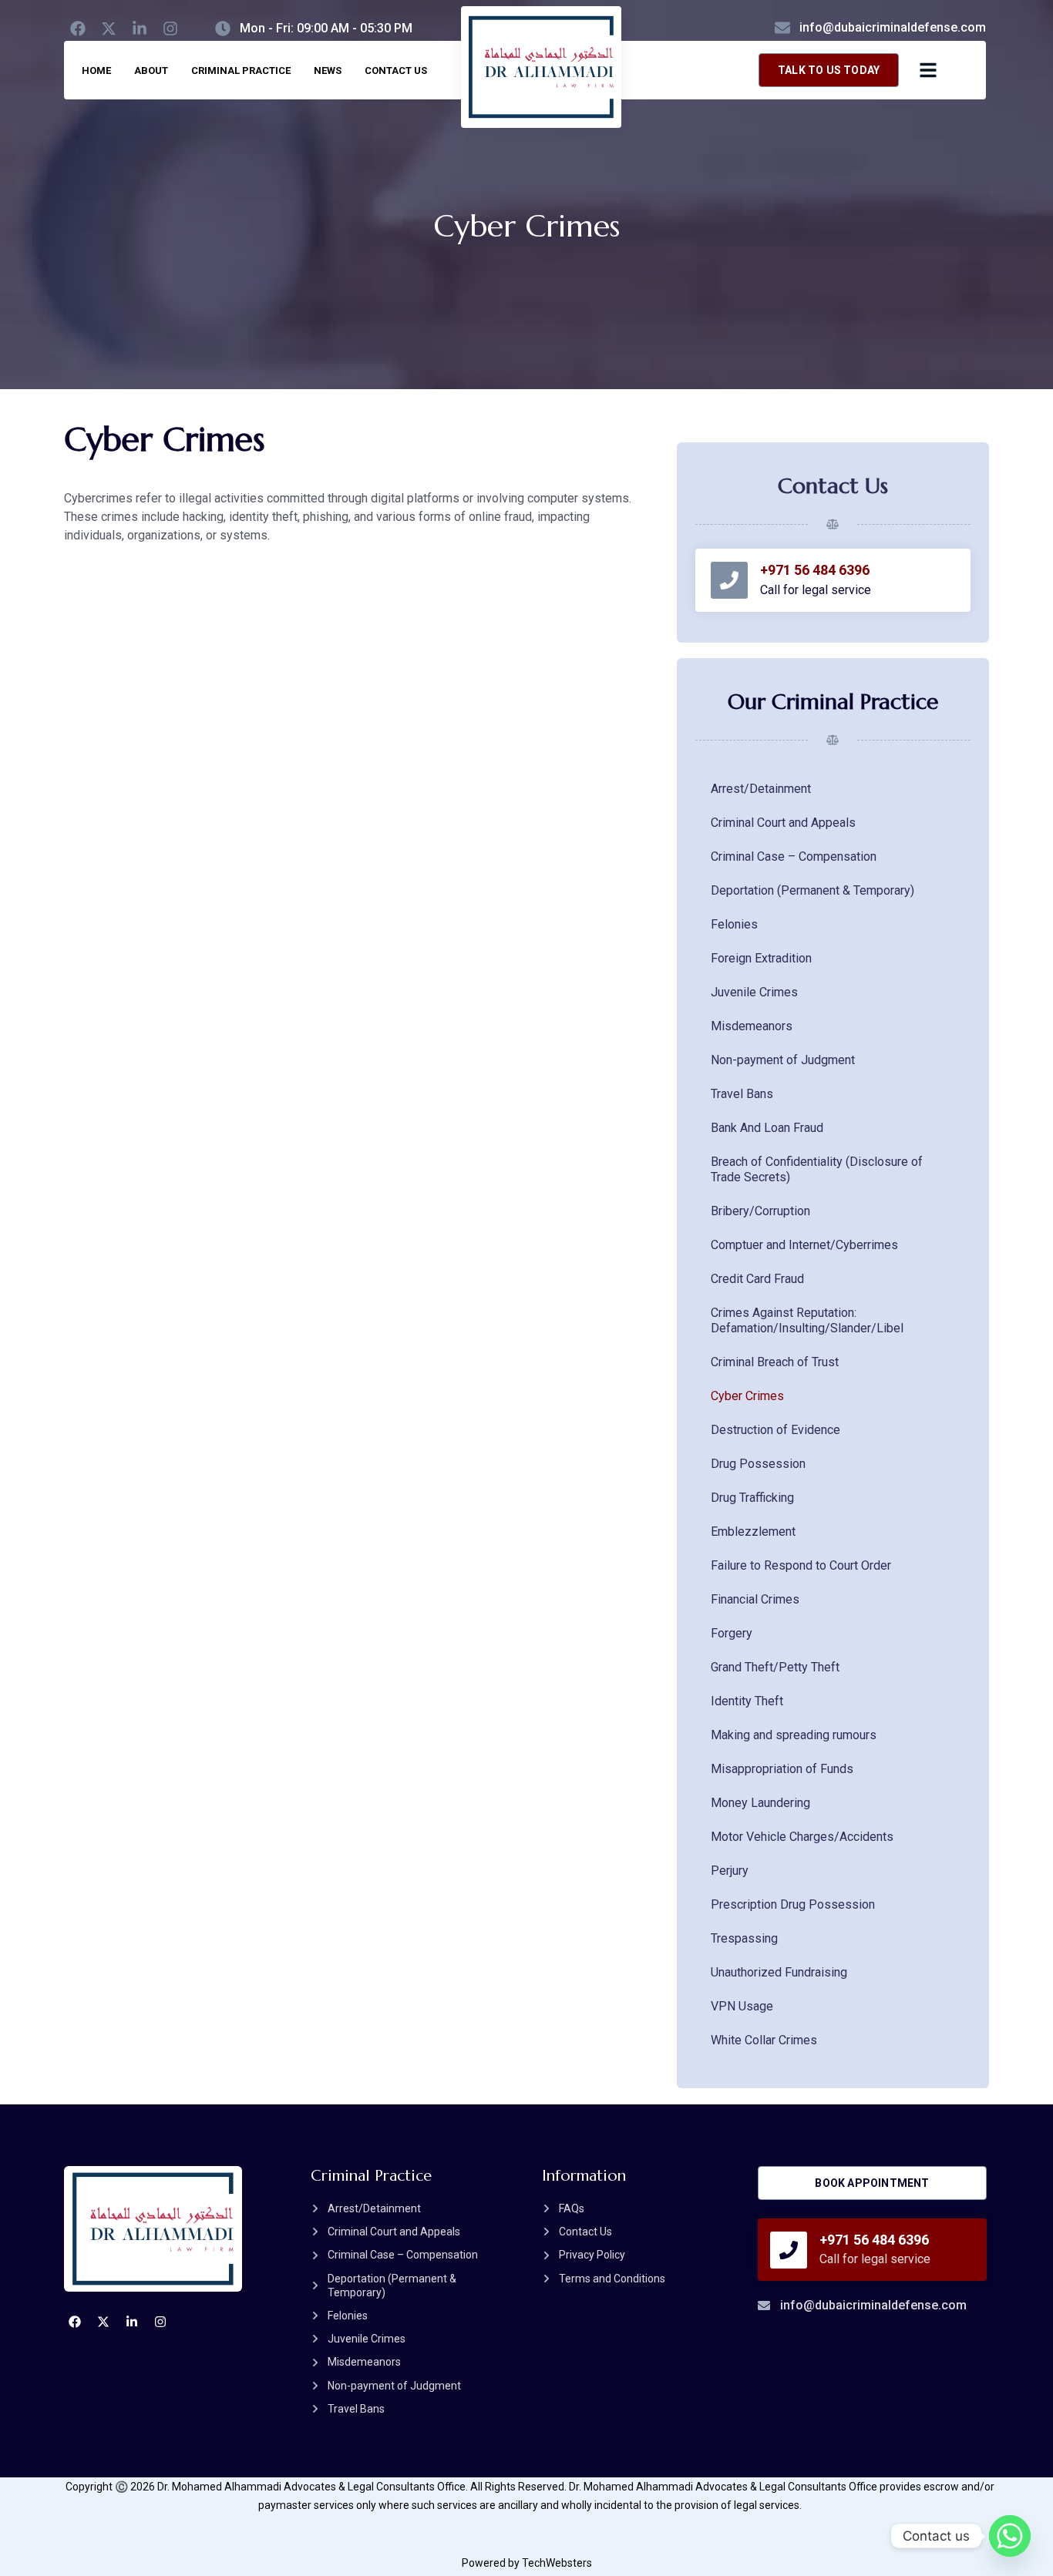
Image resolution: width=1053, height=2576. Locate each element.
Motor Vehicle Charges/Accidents (802, 1837)
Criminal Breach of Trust (775, 1362)
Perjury (730, 1871)
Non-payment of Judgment (783, 1060)
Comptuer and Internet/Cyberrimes (804, 1245)
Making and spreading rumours (794, 1735)
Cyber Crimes (747, 1396)
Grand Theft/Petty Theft (775, 1667)
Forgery (732, 1633)
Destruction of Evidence (775, 1430)
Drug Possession (758, 1464)
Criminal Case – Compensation (794, 856)
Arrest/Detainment (761, 789)
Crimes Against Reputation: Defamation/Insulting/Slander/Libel (807, 1320)
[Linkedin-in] (140, 29)
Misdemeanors (752, 1026)
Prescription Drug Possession (793, 1904)
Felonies (734, 924)
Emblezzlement (753, 1531)
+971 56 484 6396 (815, 570)
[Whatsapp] (1010, 2536)
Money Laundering (760, 1803)
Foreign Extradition (761, 958)
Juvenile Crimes (754, 992)
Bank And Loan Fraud (767, 1128)
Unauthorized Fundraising (779, 1972)
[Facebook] (78, 29)
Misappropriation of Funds (782, 1769)
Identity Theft (747, 1701)
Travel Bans (742, 1094)
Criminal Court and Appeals (783, 823)
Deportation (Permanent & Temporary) (812, 890)
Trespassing (744, 1938)
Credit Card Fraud (757, 1279)
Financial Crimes (755, 1599)
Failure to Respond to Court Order (801, 1565)
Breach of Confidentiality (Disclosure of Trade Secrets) (817, 1169)
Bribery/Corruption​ (760, 1211)
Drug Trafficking (752, 1498)
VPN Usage (742, 2006)
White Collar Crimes (764, 2040)
